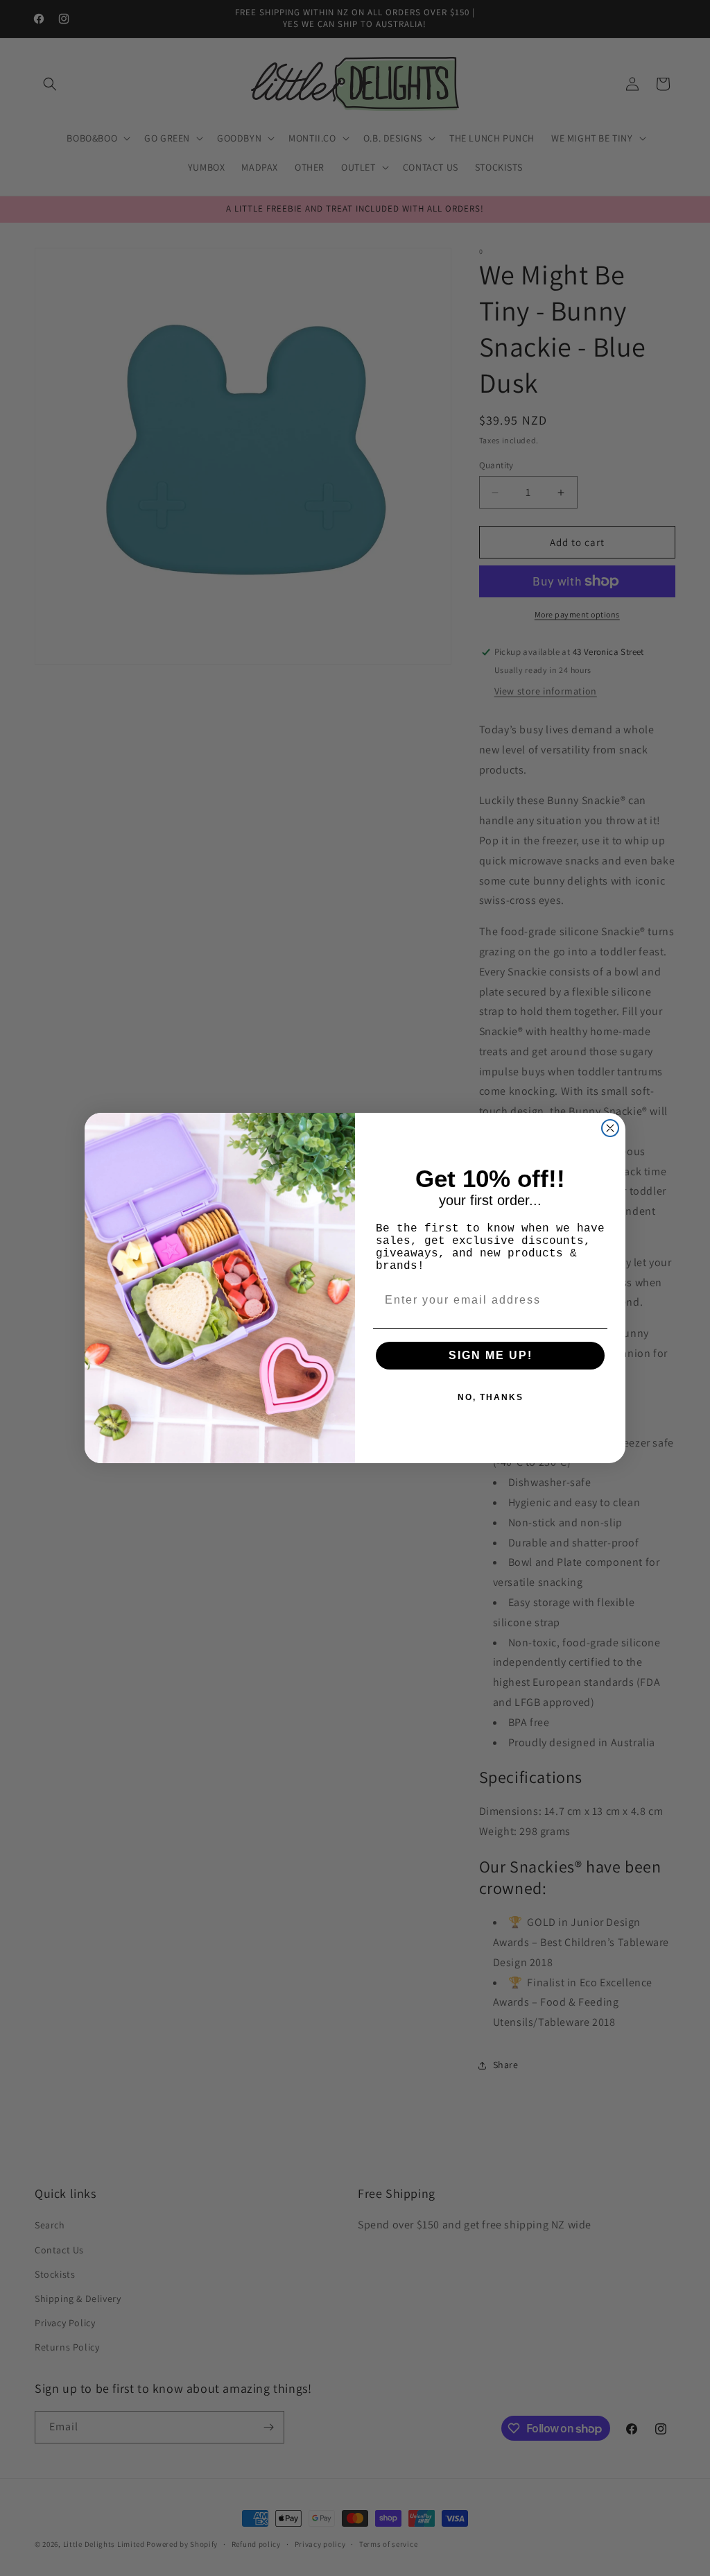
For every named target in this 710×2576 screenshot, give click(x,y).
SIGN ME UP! (491, 1355)
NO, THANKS (491, 1397)
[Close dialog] (610, 1128)
